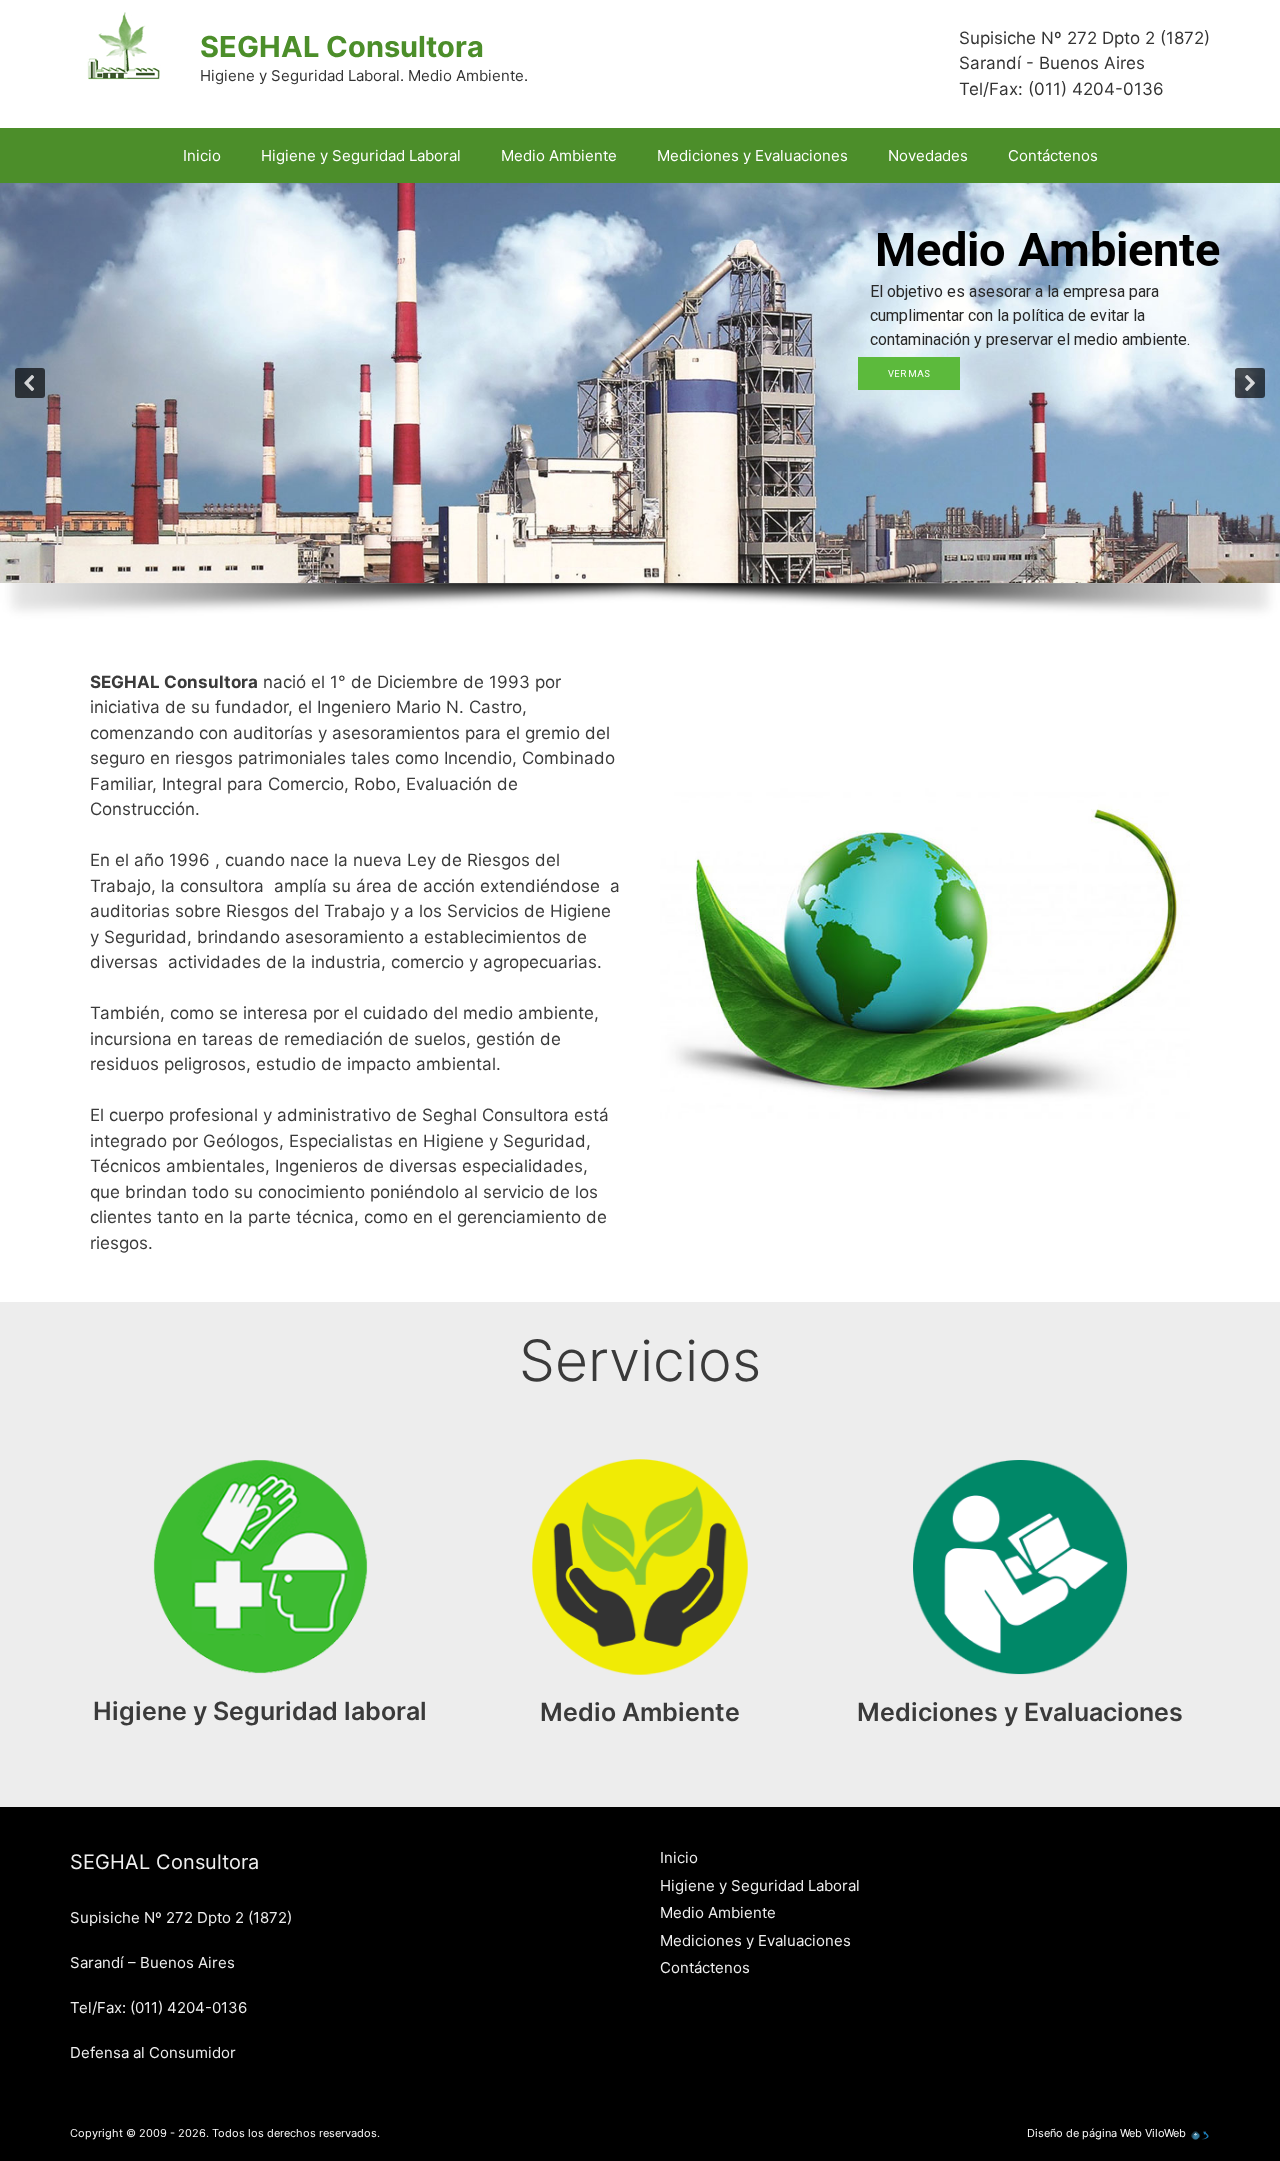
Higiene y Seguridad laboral (260, 1711)
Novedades (928, 155)
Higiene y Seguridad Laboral (361, 155)
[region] (640, 411)
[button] (30, 383)
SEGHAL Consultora (342, 46)
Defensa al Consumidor (153, 2052)
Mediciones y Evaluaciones (752, 155)
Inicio (202, 155)
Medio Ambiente (559, 155)
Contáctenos (1053, 155)
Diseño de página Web (1084, 2133)
